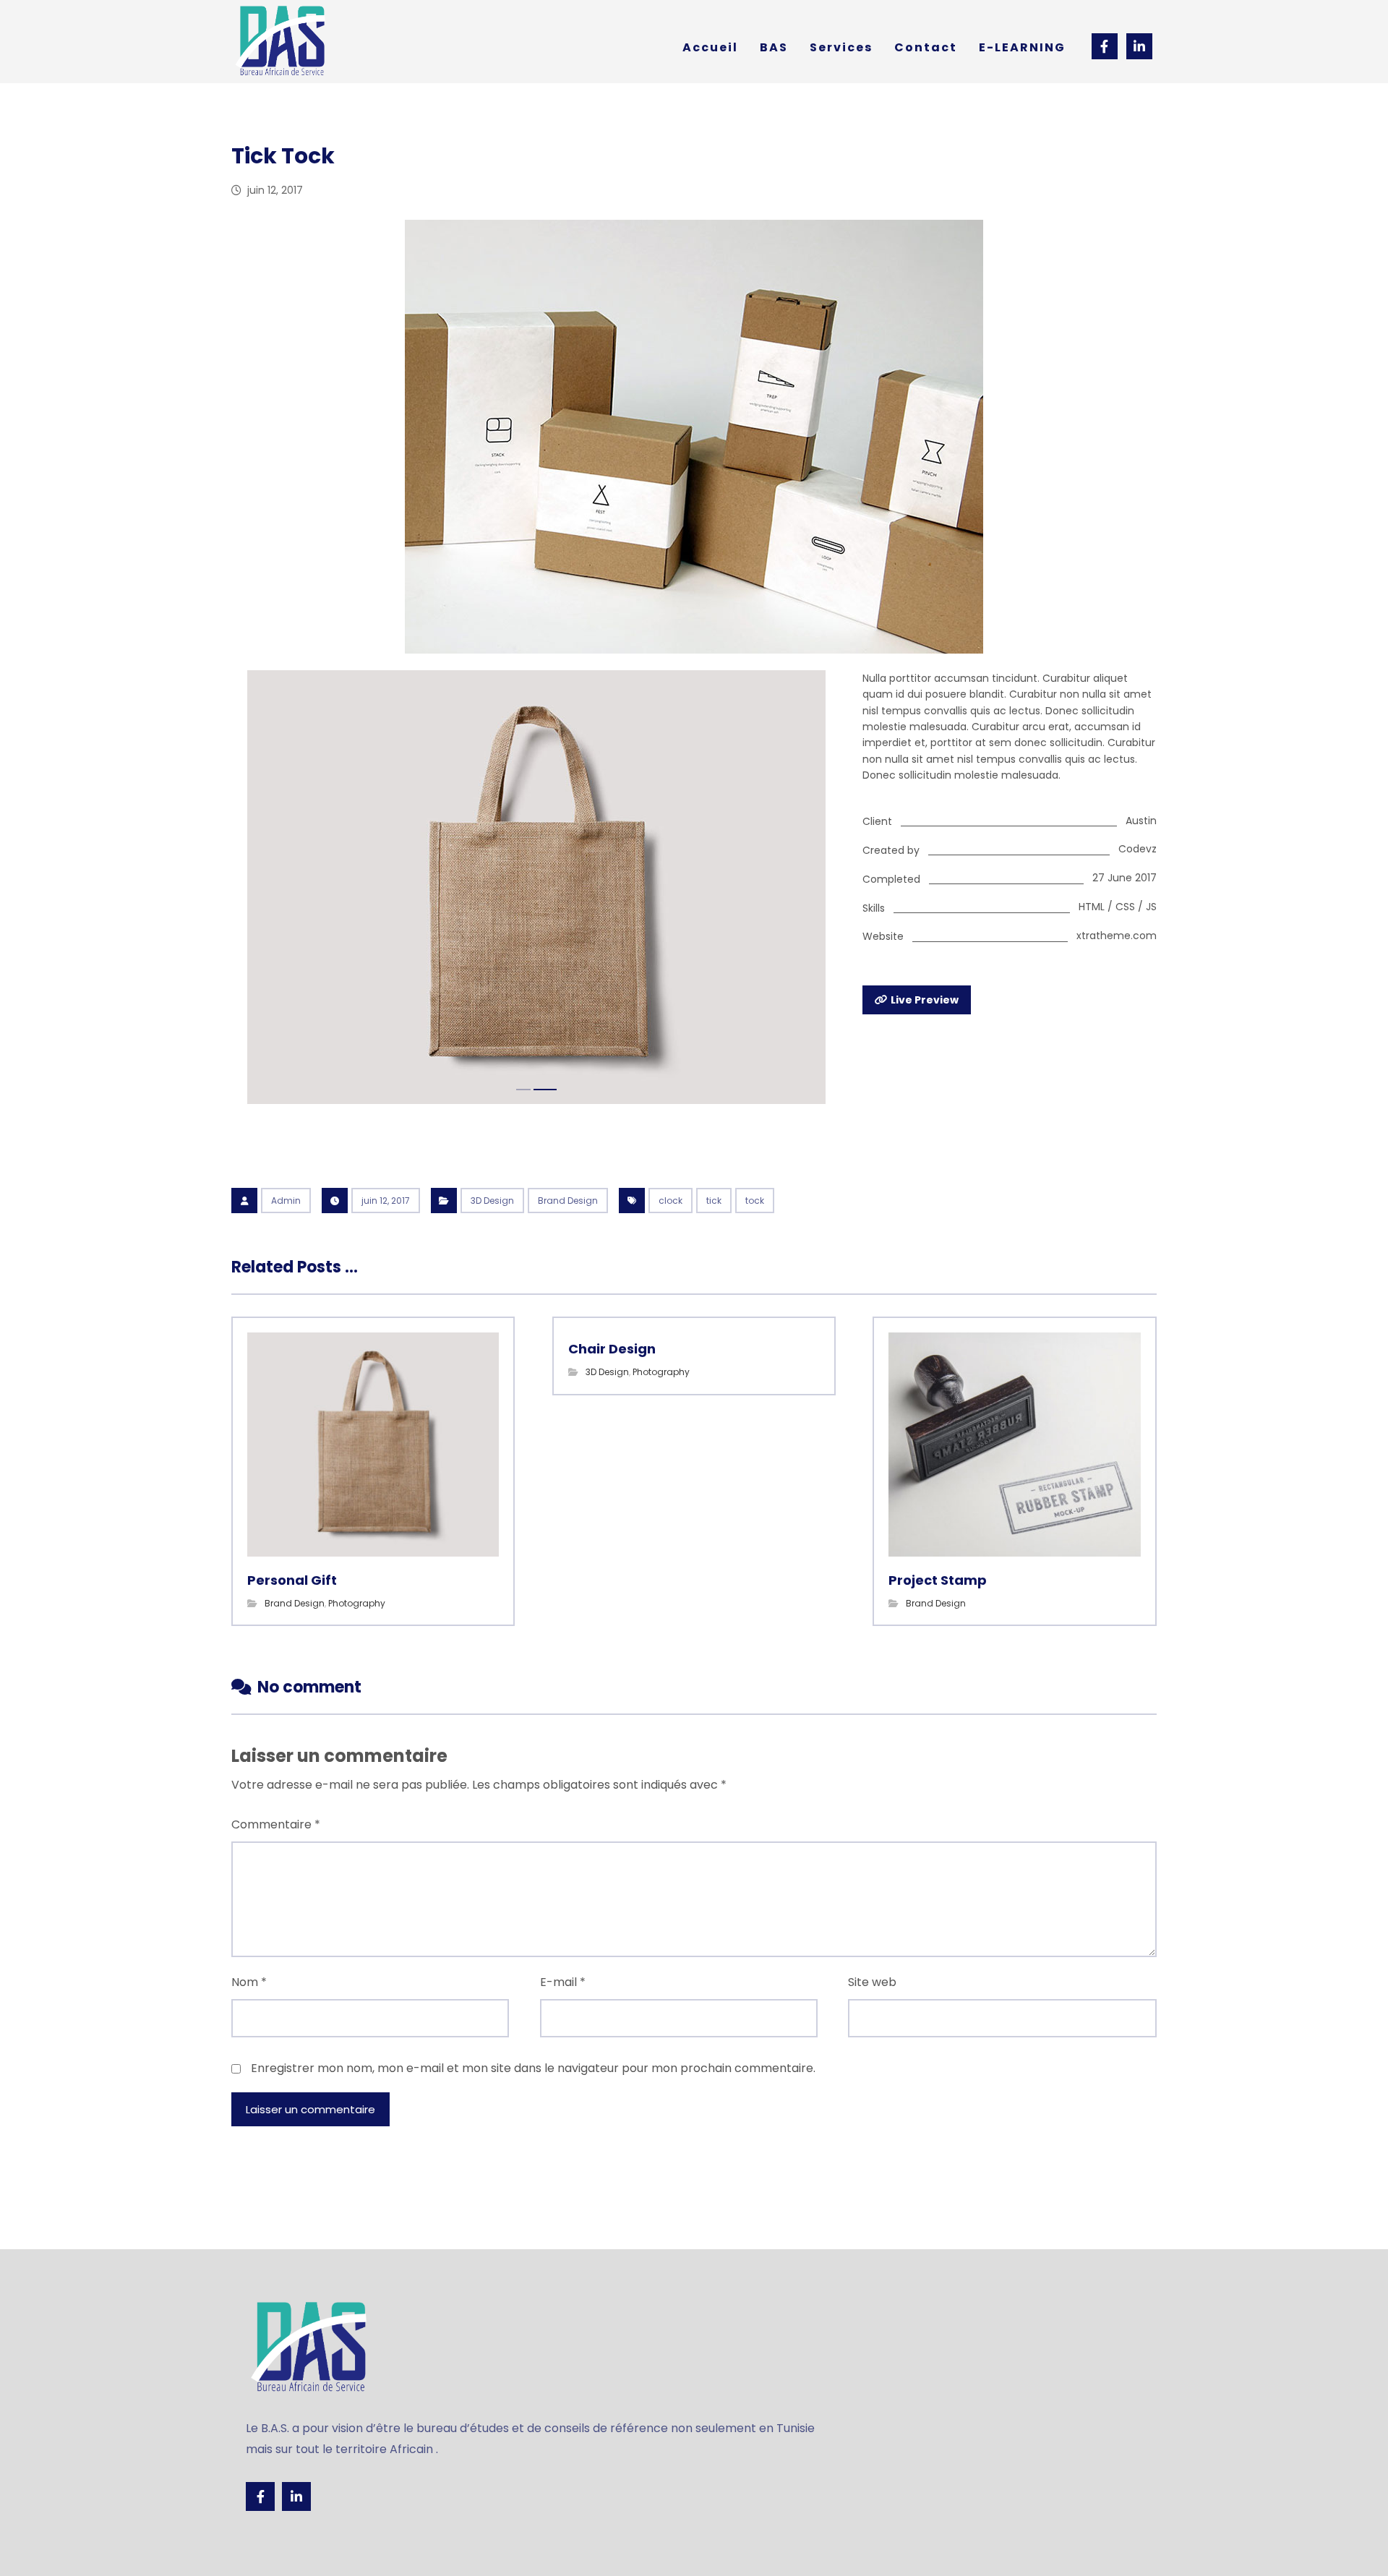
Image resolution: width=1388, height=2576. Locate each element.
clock (671, 1201)
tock (755, 1201)
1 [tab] (523, 1090)
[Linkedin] (296, 2496)
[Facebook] (1105, 46)
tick (714, 1201)
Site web (872, 1982)
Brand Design (568, 1201)
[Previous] (257, 889)
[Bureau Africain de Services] (282, 42)
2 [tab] (545, 1090)
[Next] (815, 889)
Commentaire (276, 1824)
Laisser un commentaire (310, 2109)
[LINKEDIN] (1139, 46)
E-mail (563, 1982)
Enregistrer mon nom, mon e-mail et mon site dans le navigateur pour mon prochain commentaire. (533, 2068)
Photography (357, 1603)
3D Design (492, 1201)
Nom (249, 1982)
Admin (286, 1201)
